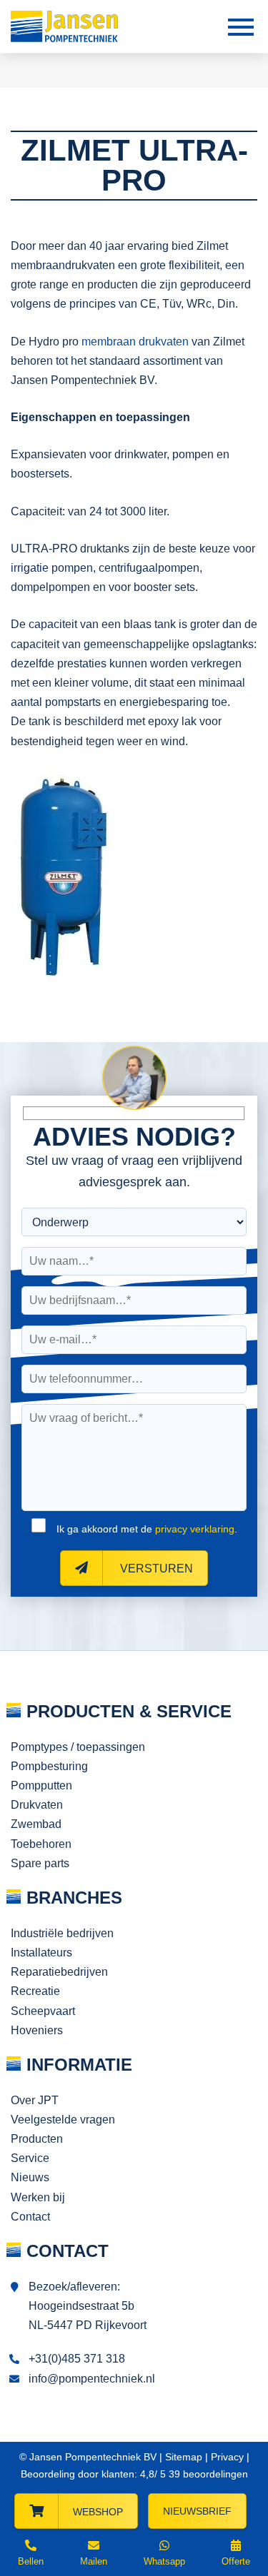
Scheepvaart (43, 2011)
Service (30, 2158)
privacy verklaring (195, 1529)
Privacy (227, 2457)
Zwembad (36, 1824)
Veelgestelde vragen (63, 2120)
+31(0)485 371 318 (77, 2359)
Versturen (155, 1569)
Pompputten (41, 1785)
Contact (30, 2217)
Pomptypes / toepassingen (78, 1747)
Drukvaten (37, 1805)
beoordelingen (207, 2474)
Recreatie (35, 1991)
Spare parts (40, 1863)
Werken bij (38, 2197)
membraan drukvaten (135, 342)
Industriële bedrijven (62, 1933)
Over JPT (35, 2100)
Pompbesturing (49, 1766)
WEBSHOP (98, 2512)
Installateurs (41, 1953)
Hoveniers (37, 2030)
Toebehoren (41, 1844)
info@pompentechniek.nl (92, 2379)
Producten (37, 2139)
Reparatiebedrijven (59, 1972)
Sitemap (184, 2457)
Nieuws (30, 2177)
